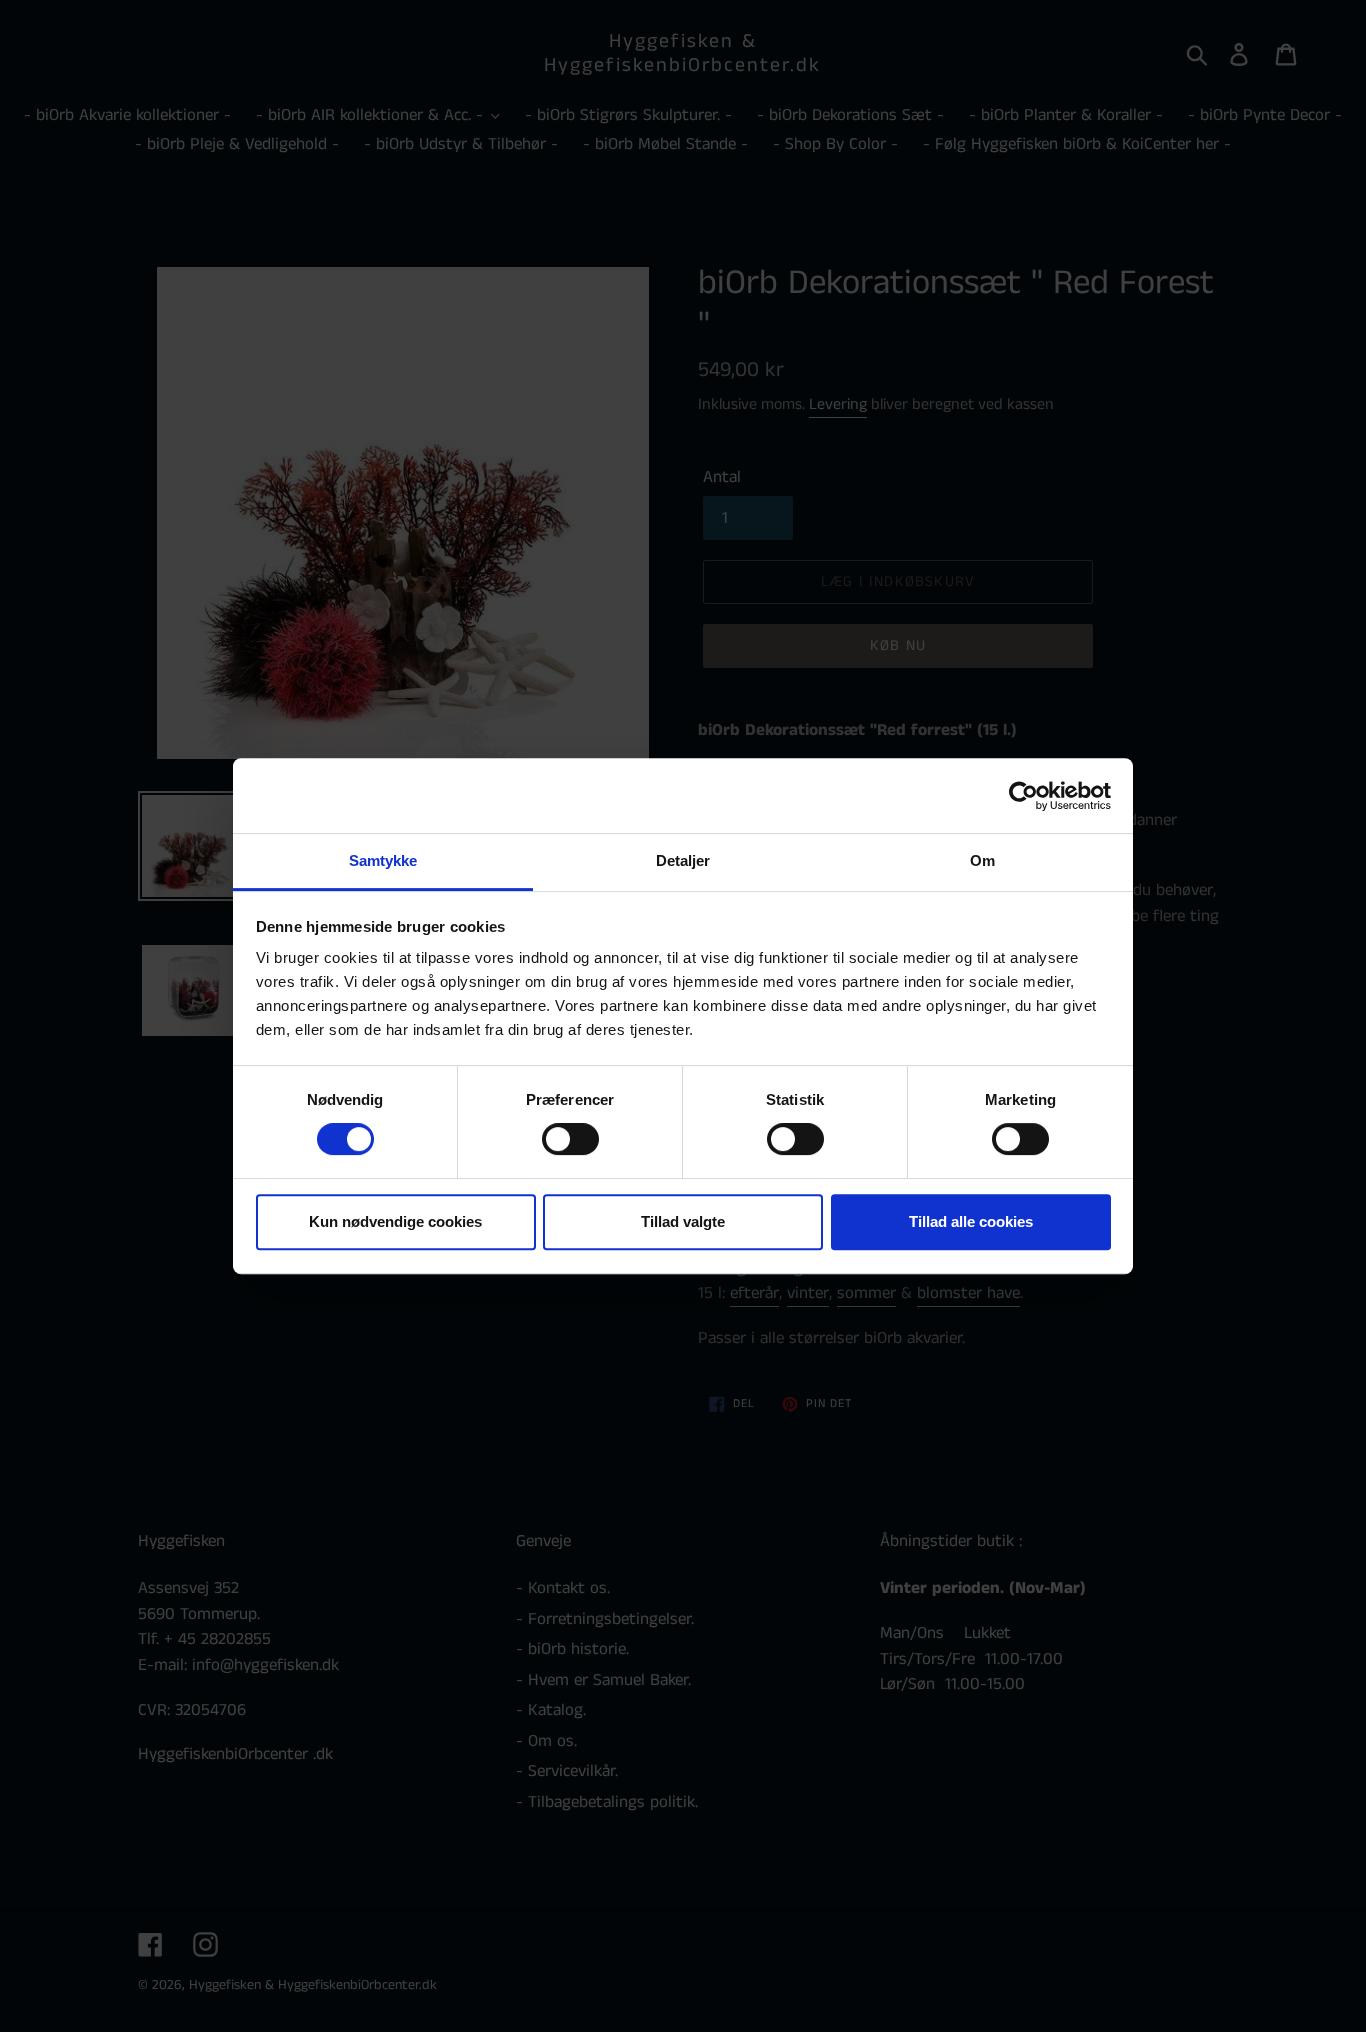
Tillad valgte (683, 1221)
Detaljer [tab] (683, 860)
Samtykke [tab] (383, 860)
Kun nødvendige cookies (395, 1221)
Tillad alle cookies (971, 1221)
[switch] (570, 1139)
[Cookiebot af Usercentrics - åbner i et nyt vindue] (1023, 796)
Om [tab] (982, 860)
